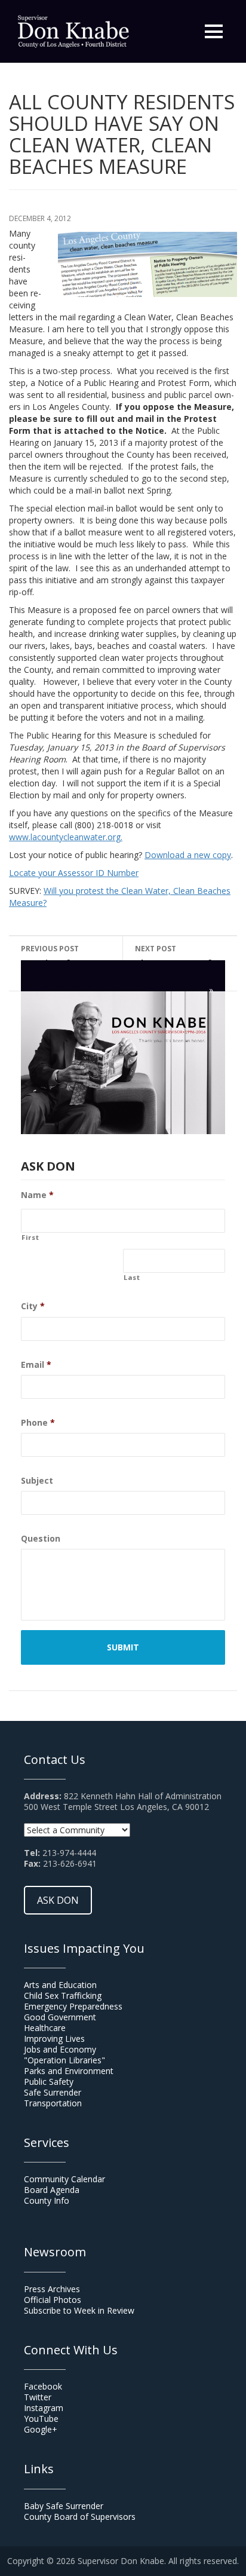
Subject (37, 1481)
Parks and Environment (69, 2071)
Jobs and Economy (60, 2049)
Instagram (44, 2408)
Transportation (53, 2103)
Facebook (43, 2386)
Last (132, 1278)
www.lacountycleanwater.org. (66, 837)
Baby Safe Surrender (64, 2506)
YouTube (41, 2419)
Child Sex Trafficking (63, 1995)
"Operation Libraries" (64, 2060)
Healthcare (45, 2028)
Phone (38, 1423)
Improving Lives (54, 2039)
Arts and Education (60, 1985)
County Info (47, 2200)
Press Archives (52, 2289)
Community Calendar (64, 2179)
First (30, 1238)
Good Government (60, 2017)
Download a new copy (188, 855)
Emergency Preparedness (73, 2006)
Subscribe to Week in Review (79, 2310)
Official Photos (53, 2300)
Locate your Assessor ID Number (74, 873)
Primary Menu (214, 32)
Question (41, 1539)
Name (37, 1195)
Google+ (41, 2429)
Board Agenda (52, 2190)
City (33, 1306)
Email (36, 1365)
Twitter (38, 2397)
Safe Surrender (53, 2092)
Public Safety (49, 2082)
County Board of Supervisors (80, 2517)
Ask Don (58, 1900)
